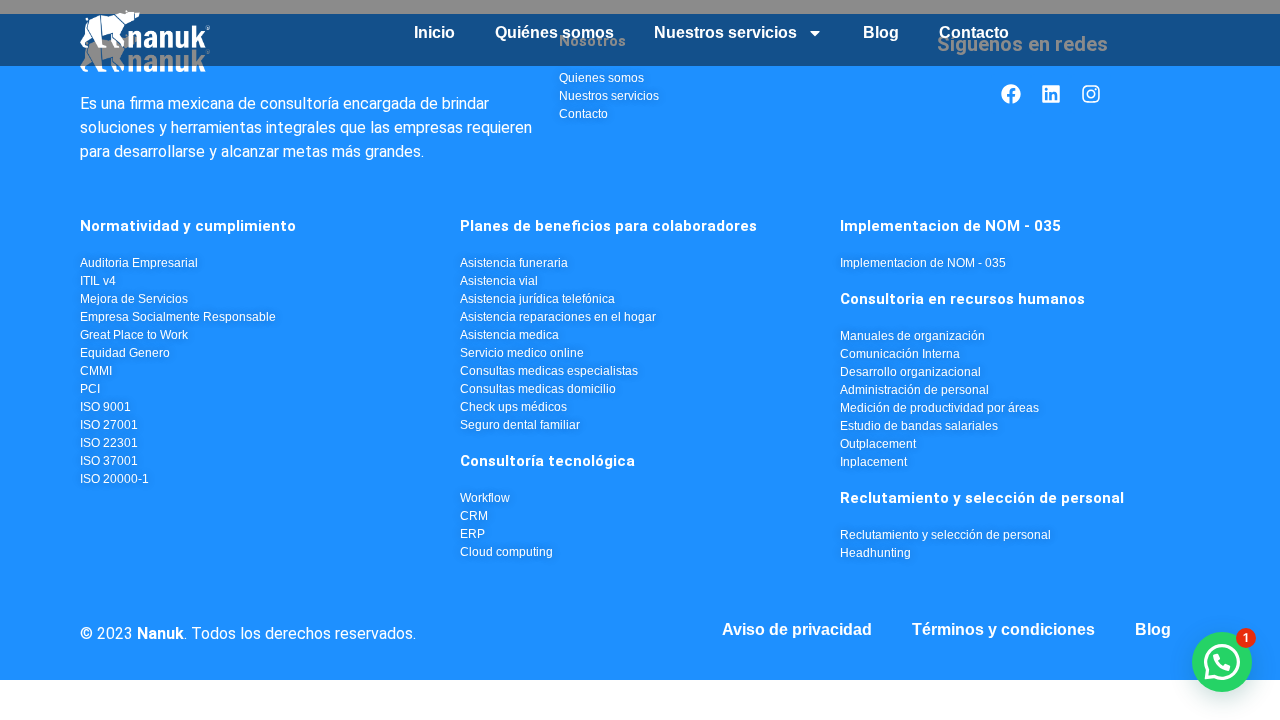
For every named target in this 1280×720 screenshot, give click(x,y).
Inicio (434, 32)
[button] (1222, 662)
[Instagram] (1091, 94)
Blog (881, 32)
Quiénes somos (554, 32)
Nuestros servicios (725, 32)
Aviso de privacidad (797, 629)
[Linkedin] (1051, 94)
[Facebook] (1011, 94)
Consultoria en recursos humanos (962, 299)
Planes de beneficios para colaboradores (608, 226)
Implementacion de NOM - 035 (950, 226)
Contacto (974, 32)
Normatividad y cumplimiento (188, 226)
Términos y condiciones (1003, 629)
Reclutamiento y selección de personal (982, 498)
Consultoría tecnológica (547, 461)
